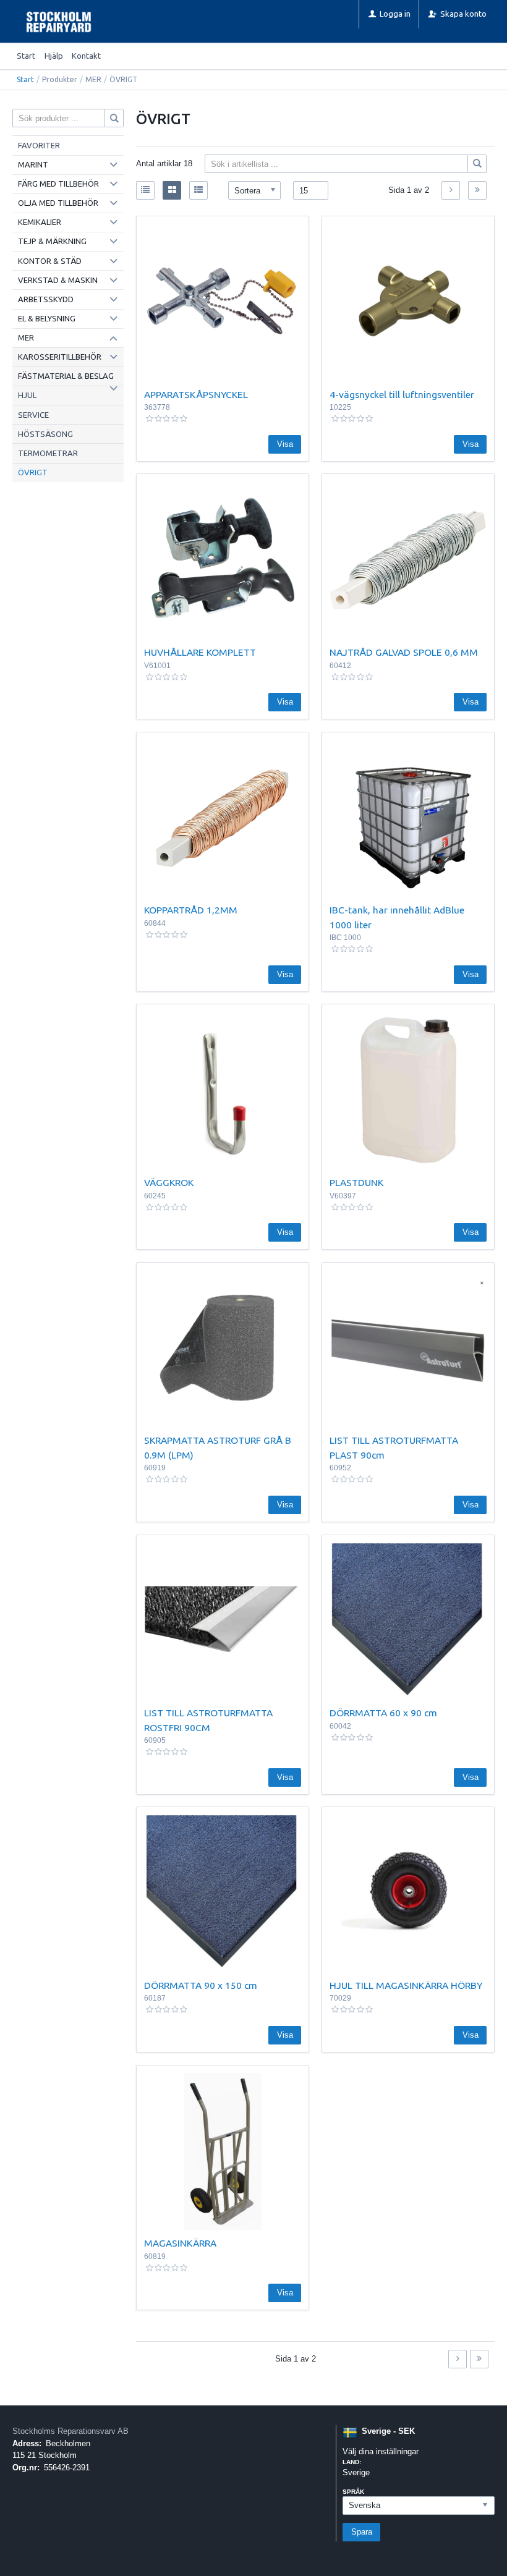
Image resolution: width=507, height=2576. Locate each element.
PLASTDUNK (356, 1182)
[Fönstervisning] (172, 190)
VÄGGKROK (169, 1182)
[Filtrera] (477, 164)
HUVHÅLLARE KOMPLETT (200, 652)
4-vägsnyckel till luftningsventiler (402, 394)
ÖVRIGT (33, 472)
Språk (353, 2492)
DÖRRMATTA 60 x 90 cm (383, 1713)
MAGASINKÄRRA (180, 2243)
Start (26, 56)
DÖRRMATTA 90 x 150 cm (201, 1985)
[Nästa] (451, 190)
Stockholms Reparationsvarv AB (70, 2431)
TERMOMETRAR (48, 453)
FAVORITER (39, 145)
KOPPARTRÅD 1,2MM (191, 910)
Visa (285, 444)
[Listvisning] (145, 190)
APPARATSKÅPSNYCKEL (196, 394)
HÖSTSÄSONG (45, 434)
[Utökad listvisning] (198, 190)
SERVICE (33, 415)
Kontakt (86, 56)
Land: (352, 2462)
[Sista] (477, 190)
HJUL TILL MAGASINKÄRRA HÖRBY (406, 1985)
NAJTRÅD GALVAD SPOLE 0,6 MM (404, 652)
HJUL (27, 395)
